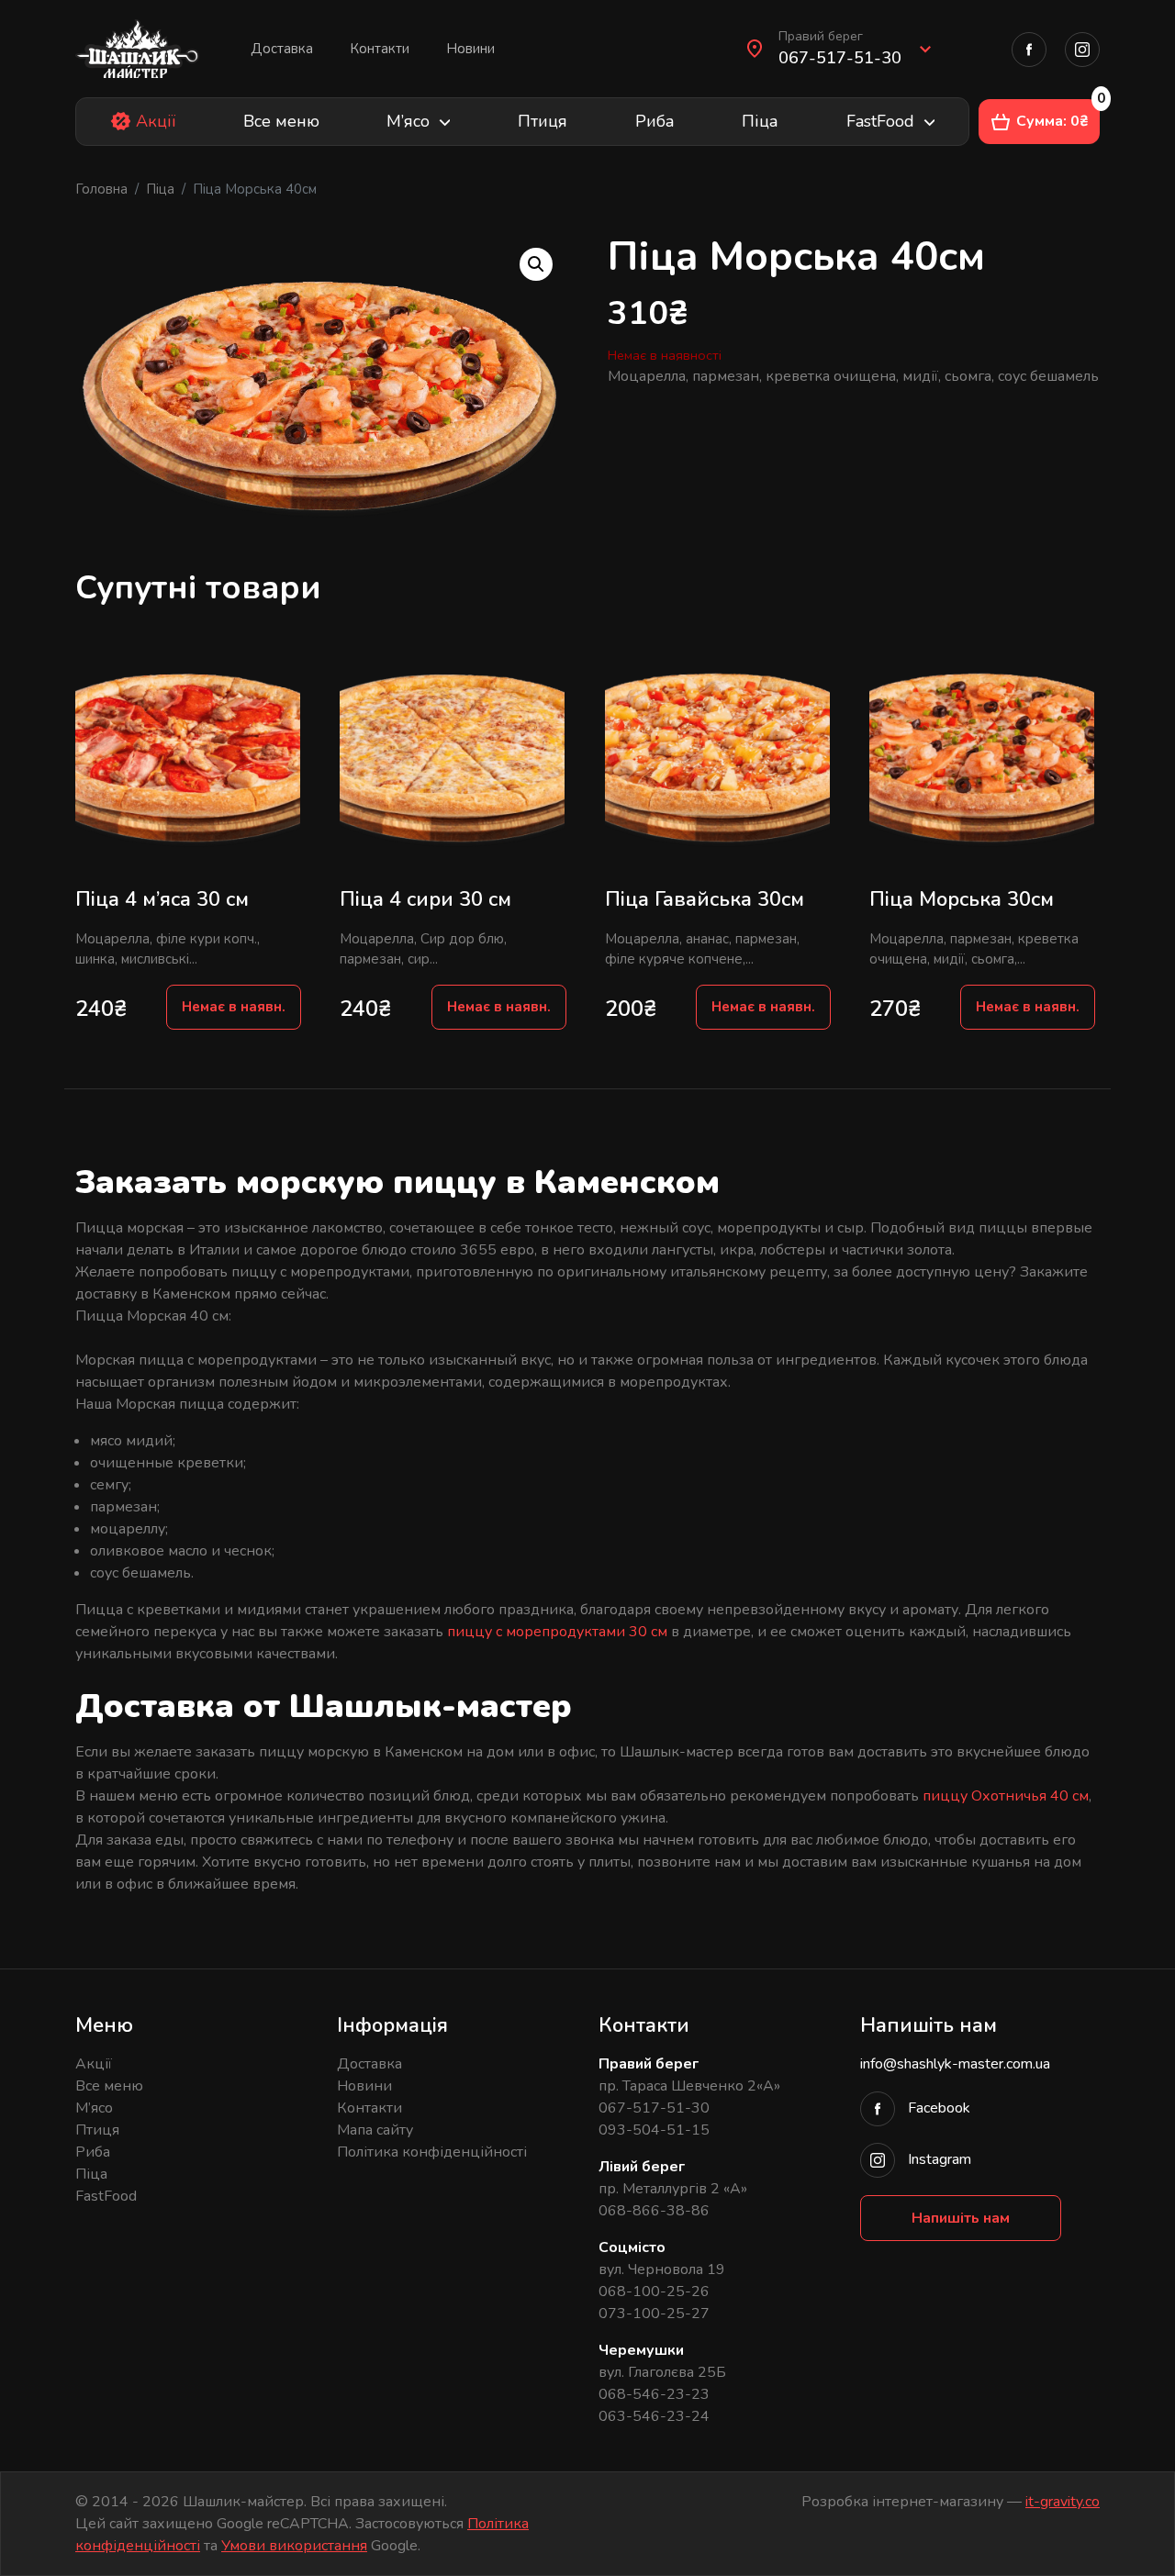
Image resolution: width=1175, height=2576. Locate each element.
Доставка (282, 49)
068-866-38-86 (654, 2211)
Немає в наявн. (234, 1007)
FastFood (880, 121)
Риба (655, 121)
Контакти (380, 49)
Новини (470, 49)
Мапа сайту (375, 2130)
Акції (156, 121)
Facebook (939, 2108)
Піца (760, 121)
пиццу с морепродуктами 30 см (557, 1632)
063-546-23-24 (654, 2416)
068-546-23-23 (654, 2394)
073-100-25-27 (654, 2314)
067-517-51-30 (654, 2108)
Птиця (543, 121)
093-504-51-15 (654, 2130)
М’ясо (408, 121)
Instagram (938, 2159)
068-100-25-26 (654, 2292)
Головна (101, 189)
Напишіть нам (961, 2218)
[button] (855, 49)
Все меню (281, 121)
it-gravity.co (1063, 2502)
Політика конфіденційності (432, 2152)
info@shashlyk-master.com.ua (955, 2064)
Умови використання (294, 2546)
